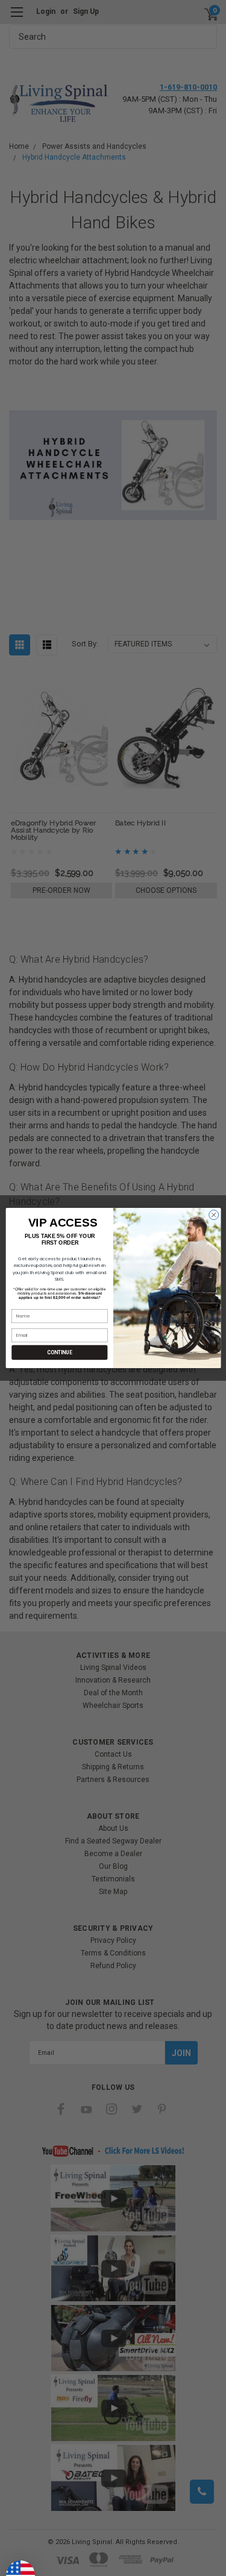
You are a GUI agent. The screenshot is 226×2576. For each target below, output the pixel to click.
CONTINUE (59, 1352)
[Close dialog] (213, 1215)
